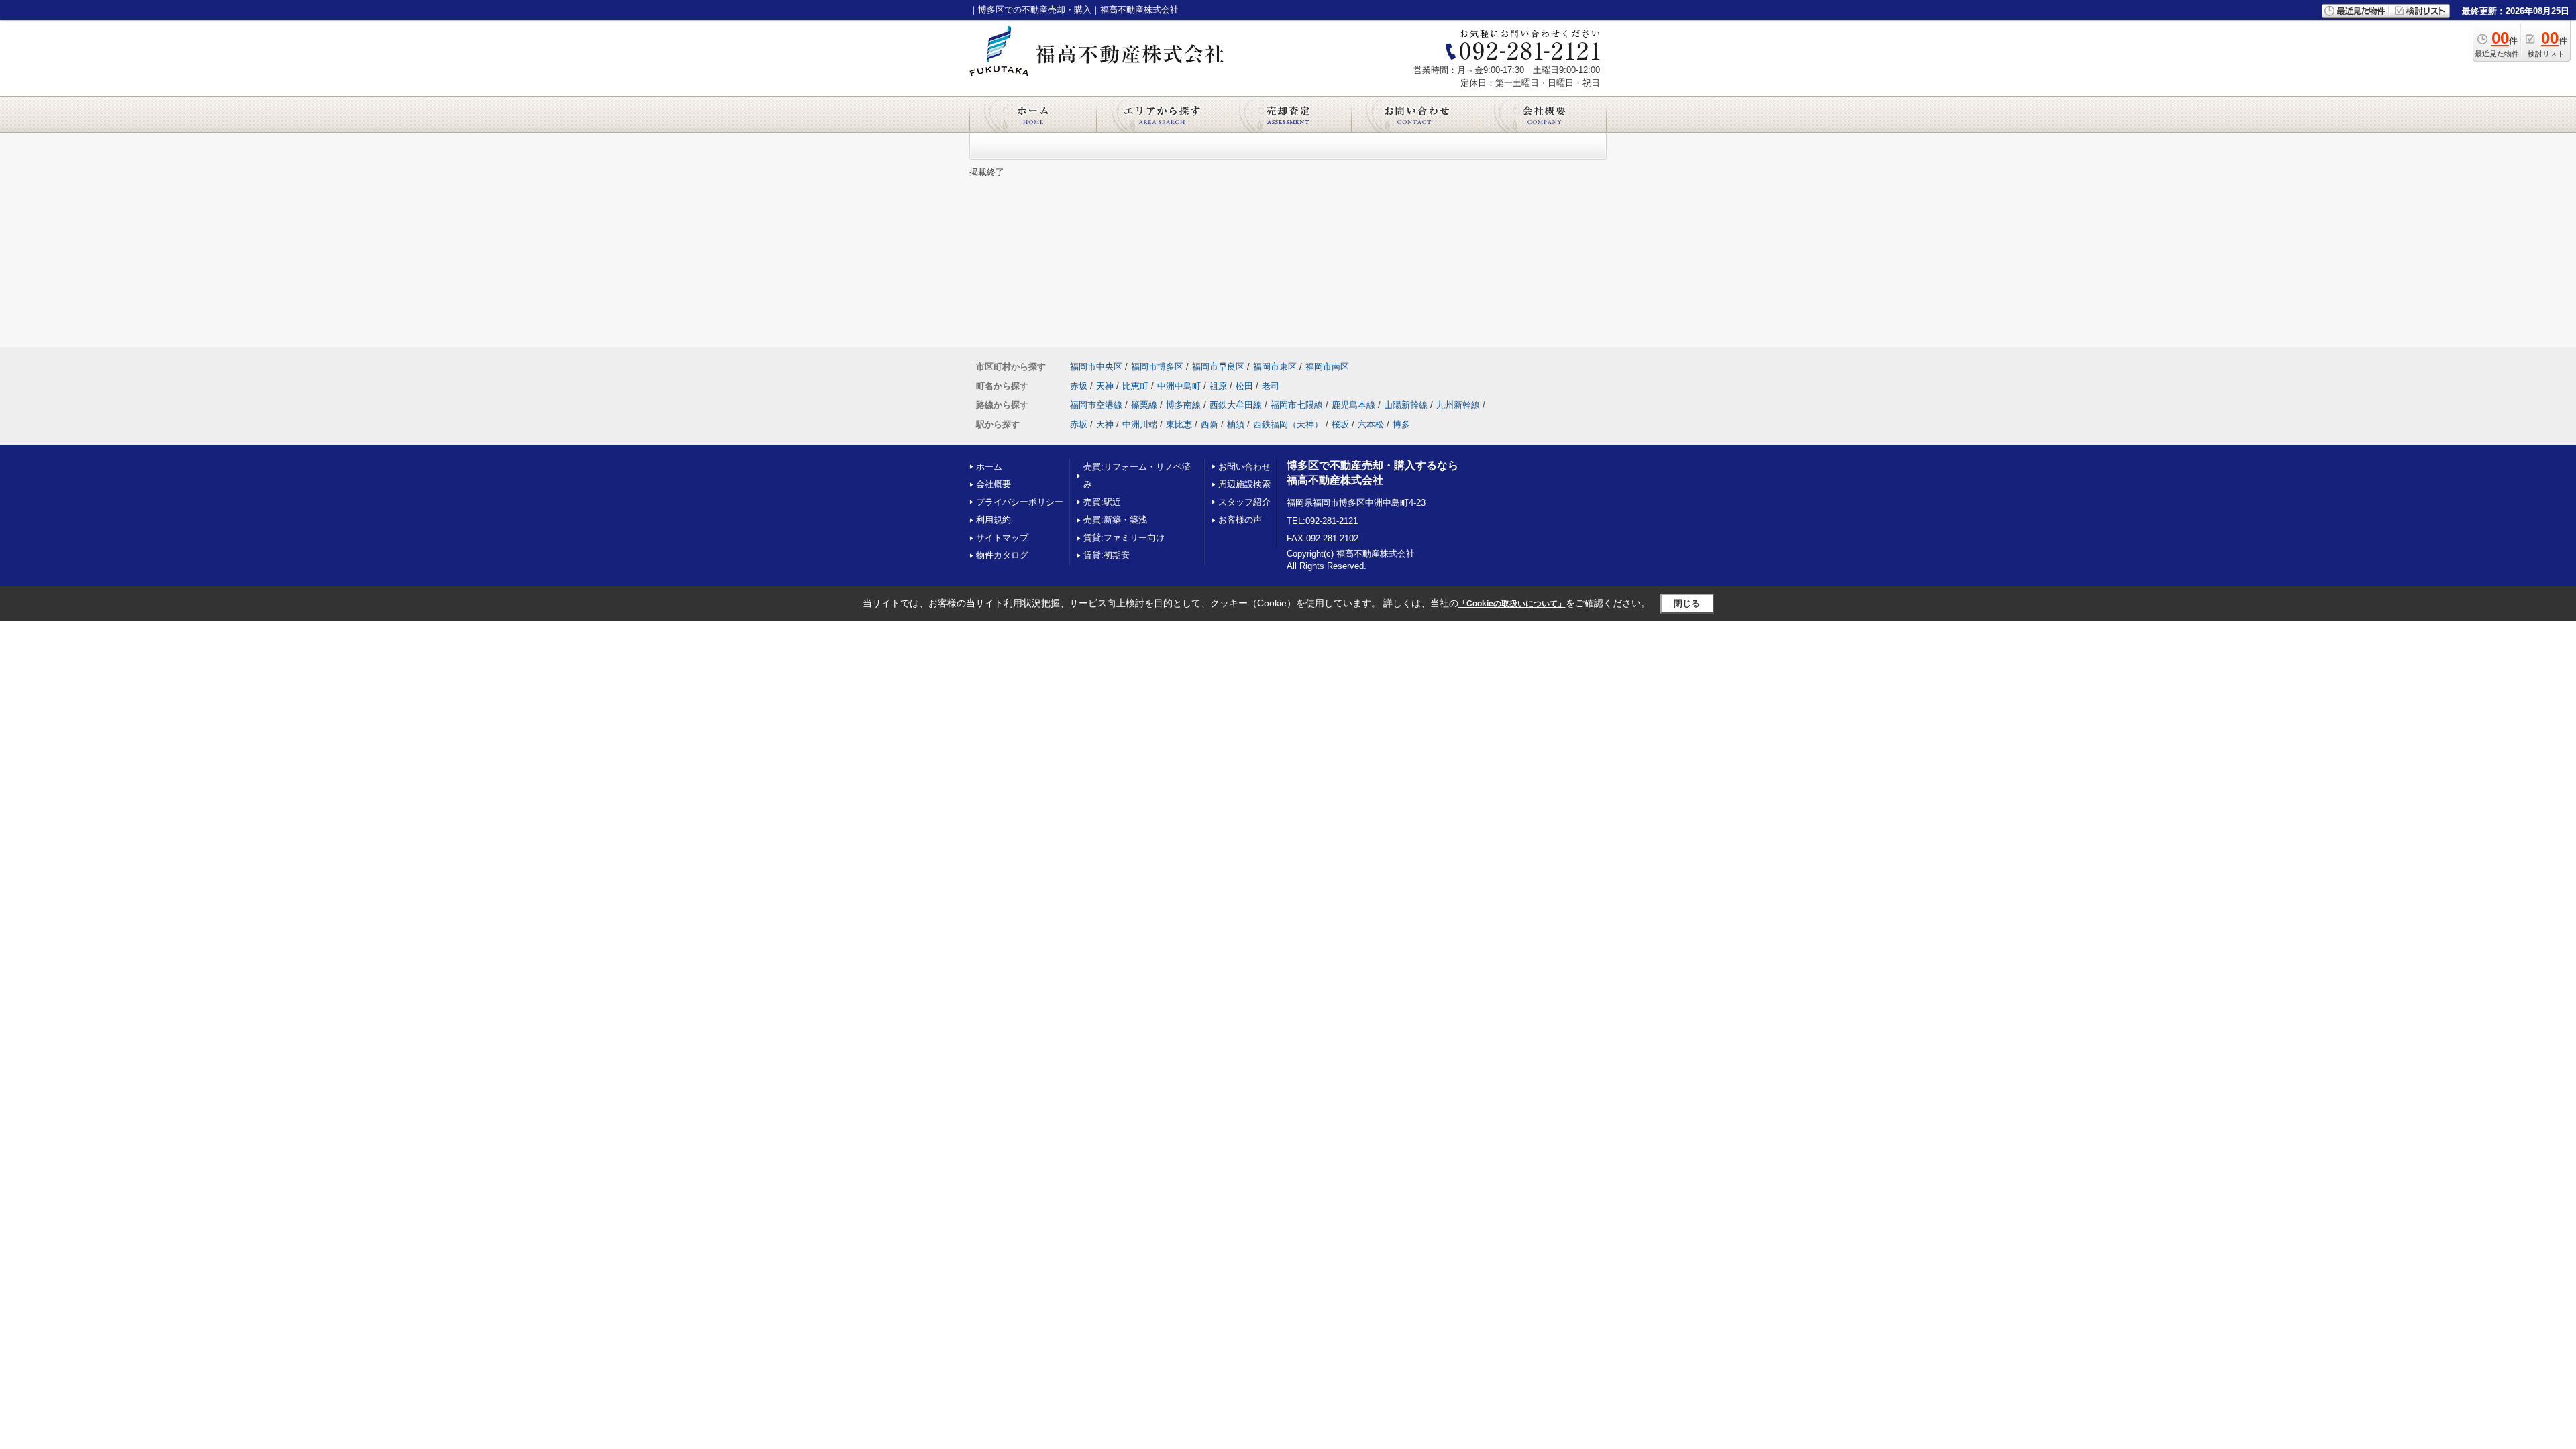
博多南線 (1183, 405)
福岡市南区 (1327, 367)
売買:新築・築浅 (1115, 520)
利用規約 (994, 520)
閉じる (1687, 603)
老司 (1271, 386)
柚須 (1236, 424)
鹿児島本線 (1353, 405)
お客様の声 (1240, 520)
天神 (1105, 386)
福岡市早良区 (1218, 367)
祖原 (1218, 386)
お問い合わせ (1244, 467)
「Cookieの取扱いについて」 (1512, 604)
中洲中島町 (1179, 386)
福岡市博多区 (1157, 367)
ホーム (989, 467)
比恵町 (1135, 386)
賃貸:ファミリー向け (1124, 538)
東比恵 (1179, 424)
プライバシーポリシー (1020, 502)
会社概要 (994, 484)
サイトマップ (1002, 538)
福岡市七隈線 (1297, 405)
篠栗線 (1144, 405)
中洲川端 (1140, 424)
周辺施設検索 (1244, 484)
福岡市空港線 (1096, 405)
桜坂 (1340, 424)
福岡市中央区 (1096, 367)
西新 (1210, 424)
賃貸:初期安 (1107, 555)
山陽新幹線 (1406, 405)
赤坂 (1079, 386)
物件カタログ (1002, 555)
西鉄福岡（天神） (1288, 424)
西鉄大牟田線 (1236, 405)
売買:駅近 (1102, 502)
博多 (1401, 424)
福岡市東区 (1275, 367)
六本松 (1371, 424)
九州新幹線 (1458, 405)
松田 (1244, 386)
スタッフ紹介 (1244, 502)
